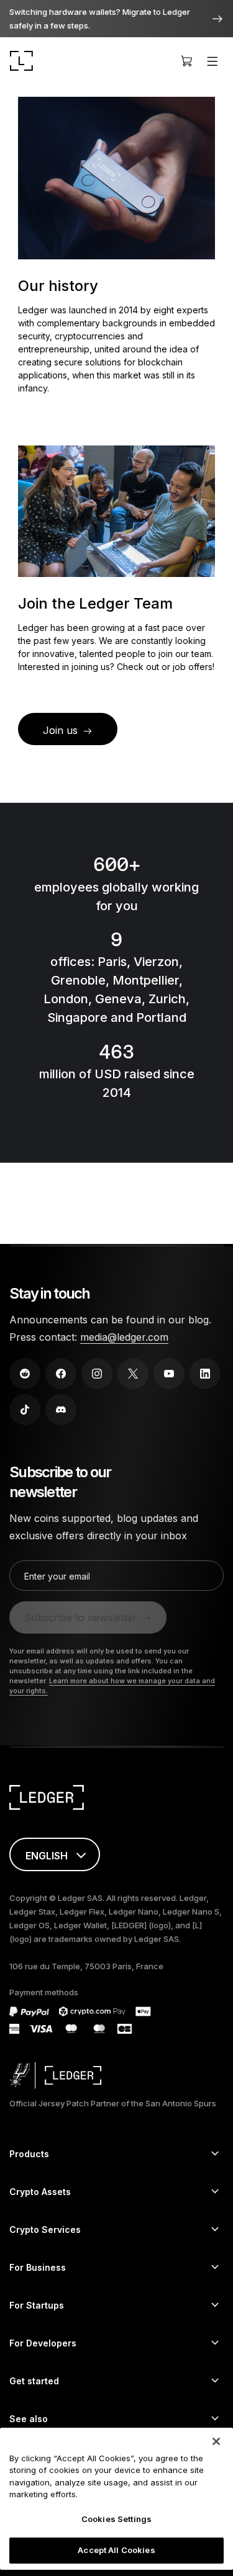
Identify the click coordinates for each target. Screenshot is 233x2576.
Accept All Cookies (116, 2550)
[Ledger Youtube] (169, 1374)
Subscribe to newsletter (80, 1617)
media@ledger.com (124, 1337)
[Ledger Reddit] (25, 1374)
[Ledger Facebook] (61, 1374)
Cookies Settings (116, 2519)
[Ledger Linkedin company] (205, 1374)
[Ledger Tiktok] (25, 1410)
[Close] (216, 2441)
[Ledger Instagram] (97, 1374)
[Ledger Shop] (186, 61)
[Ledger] (21, 61)
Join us (60, 730)
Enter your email (57, 1576)
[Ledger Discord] (61, 1410)
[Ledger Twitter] (133, 1374)
